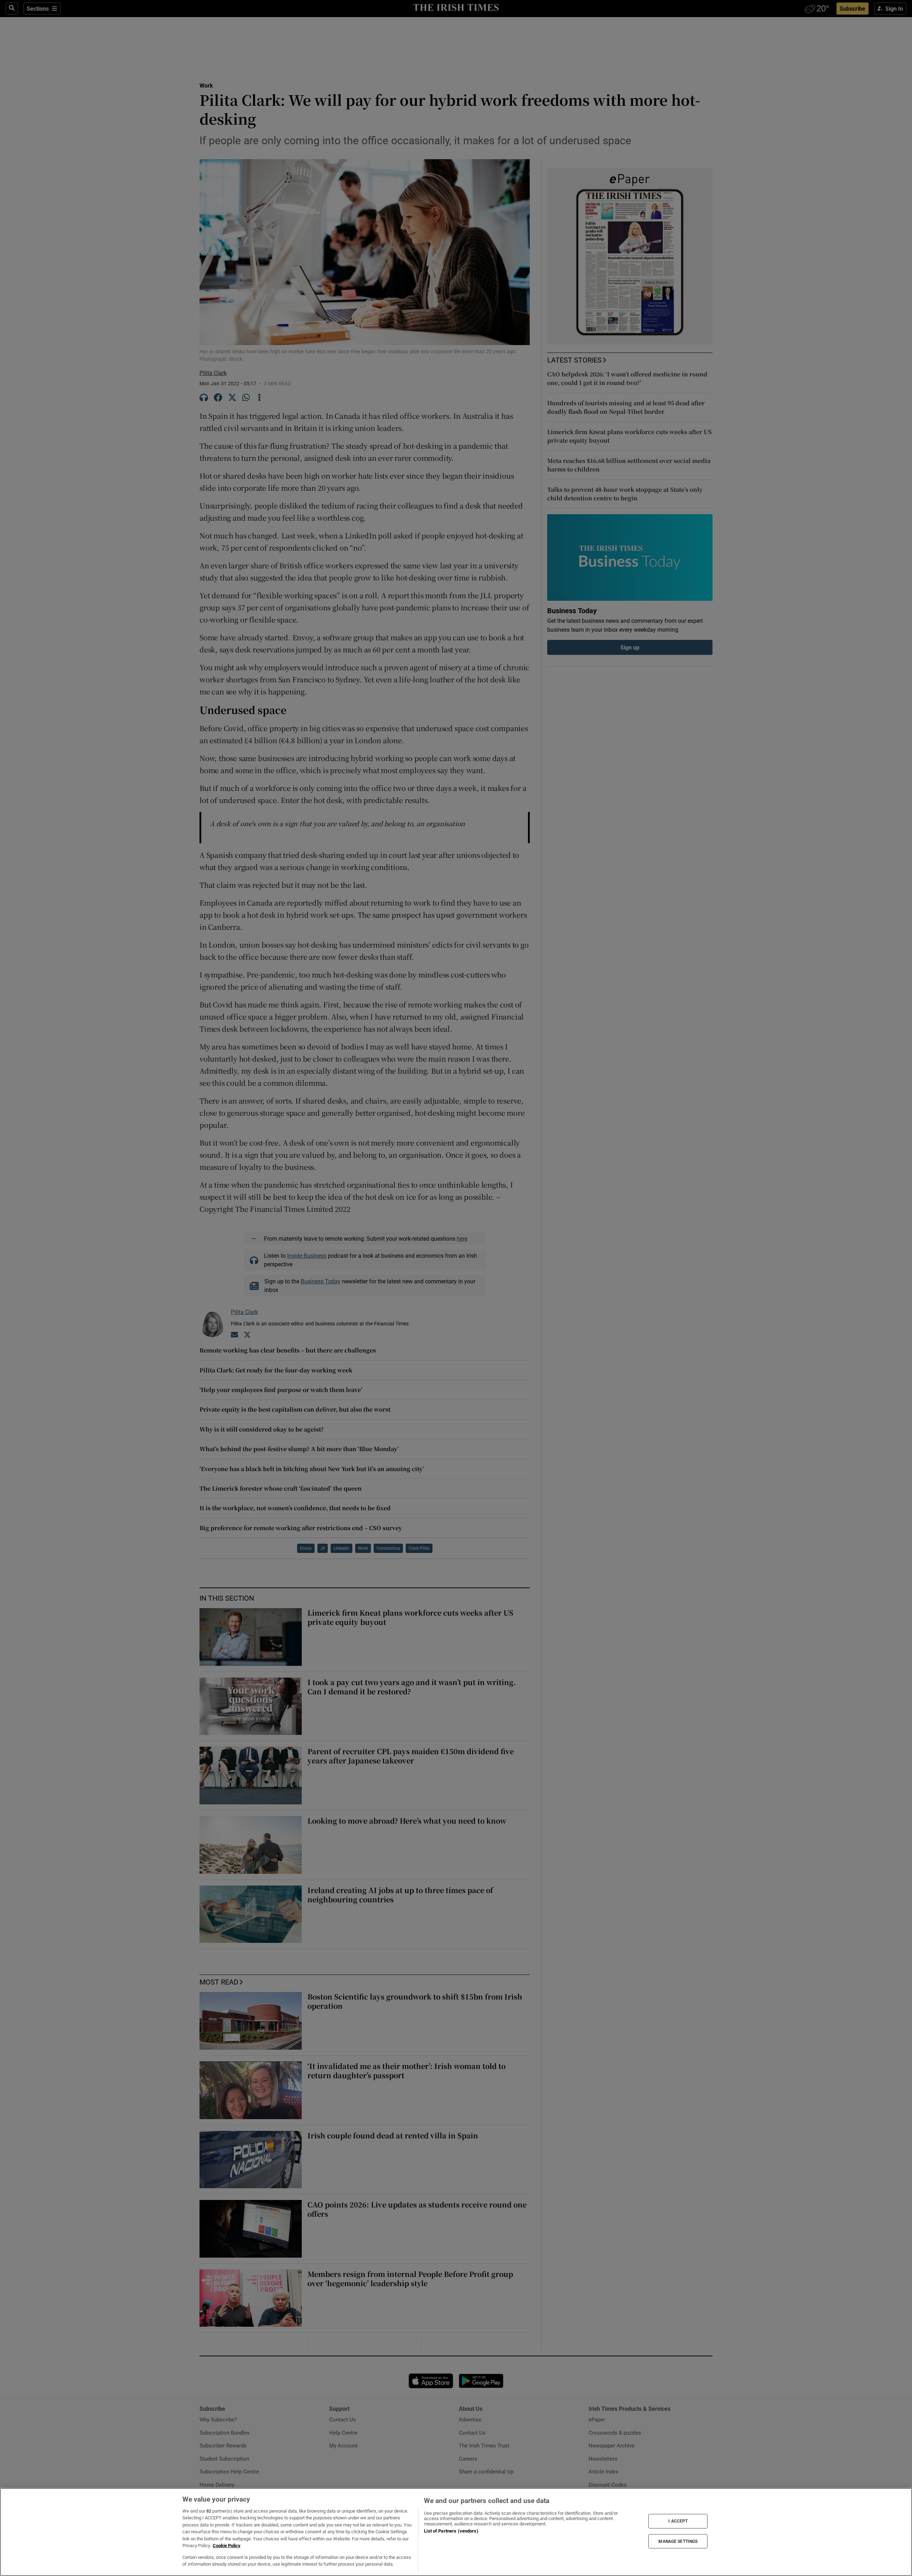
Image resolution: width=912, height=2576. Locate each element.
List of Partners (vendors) (451, 2531)
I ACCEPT (678, 2521)
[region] (456, 2532)
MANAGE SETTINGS (678, 2541)
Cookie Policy (227, 2546)
